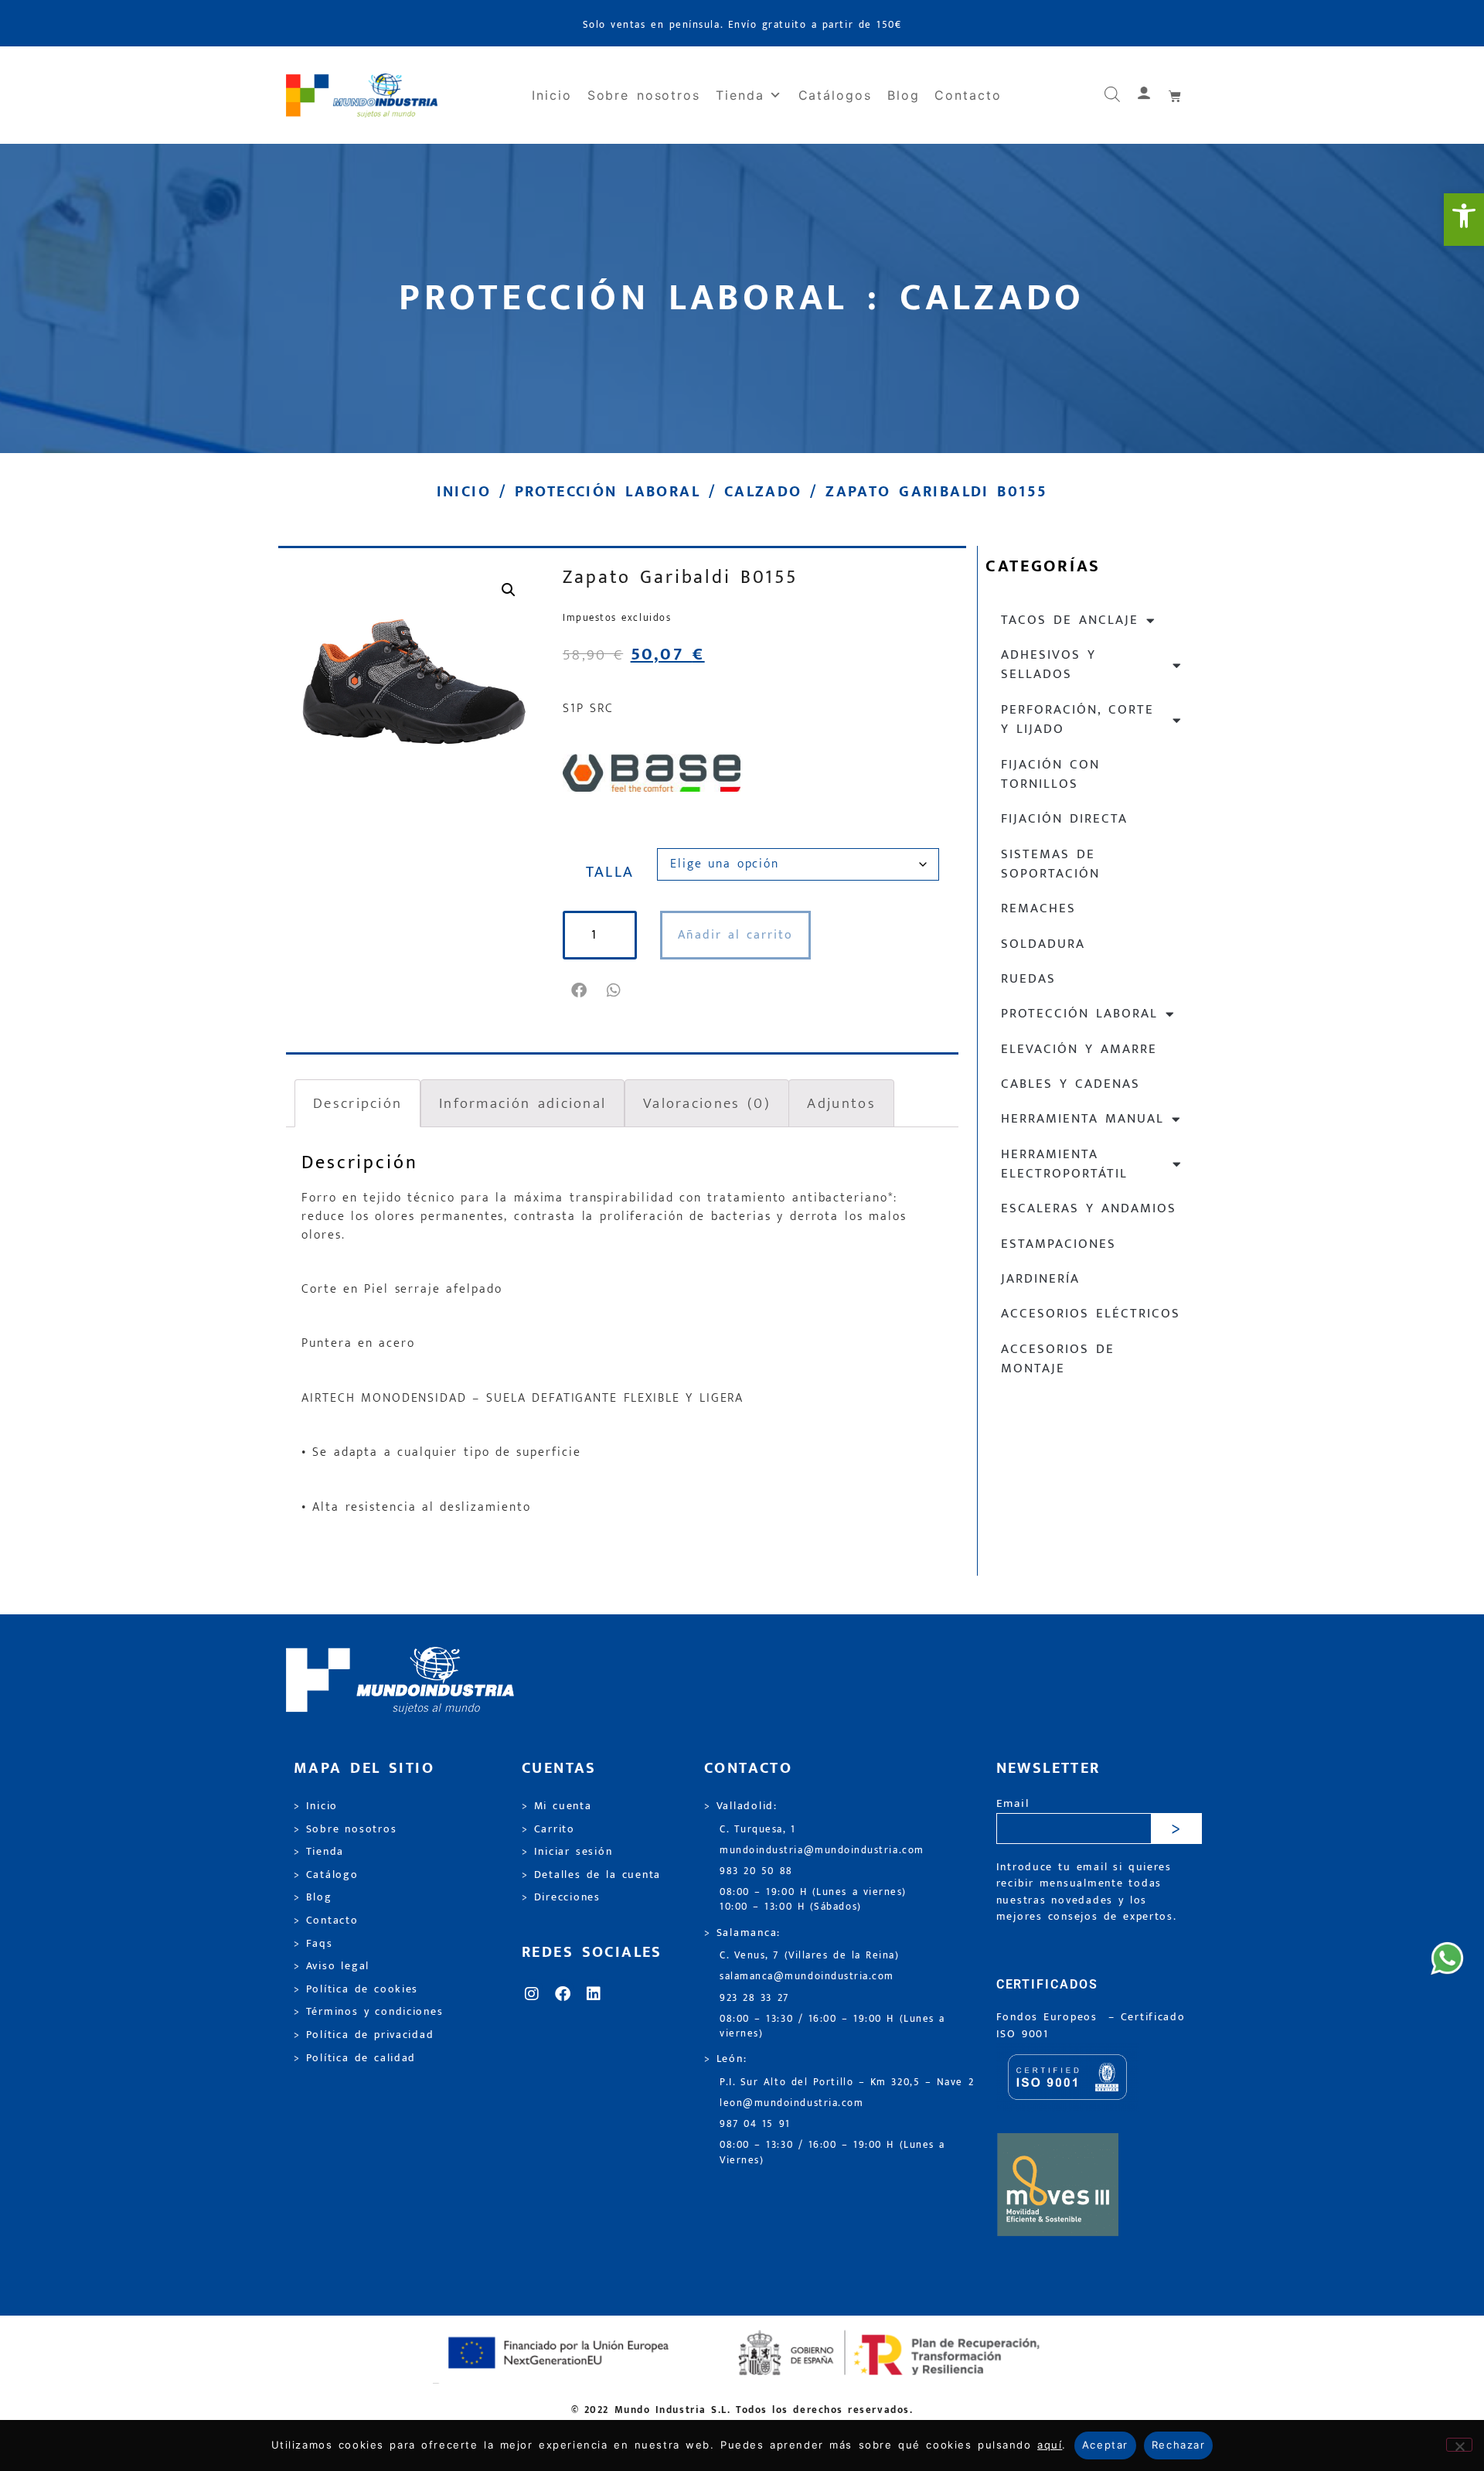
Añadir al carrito (735, 935)
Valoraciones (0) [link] (707, 1103)
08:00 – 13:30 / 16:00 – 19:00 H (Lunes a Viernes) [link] (832, 2152)
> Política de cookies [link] (356, 1989)
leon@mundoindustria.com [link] (791, 2103)
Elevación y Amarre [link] (1079, 1049)
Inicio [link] (552, 95)
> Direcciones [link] (561, 1897)
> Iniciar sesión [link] (567, 1852)
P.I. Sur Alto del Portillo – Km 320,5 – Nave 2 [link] (847, 2082)
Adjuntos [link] (841, 1103)
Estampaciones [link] (1059, 1244)
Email (1013, 1804)
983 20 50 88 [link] (756, 1871)
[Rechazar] (1459, 2445)
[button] (580, 990)
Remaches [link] (1038, 908)
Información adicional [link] (522, 1103)
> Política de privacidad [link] (364, 2035)
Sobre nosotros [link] (644, 95)
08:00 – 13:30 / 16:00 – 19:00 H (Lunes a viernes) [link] (832, 2026)
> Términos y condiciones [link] (368, 2012)
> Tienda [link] (319, 1852)
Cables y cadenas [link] (1070, 1084)
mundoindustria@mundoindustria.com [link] (822, 1851)
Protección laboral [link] (608, 492)
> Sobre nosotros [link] (345, 1829)
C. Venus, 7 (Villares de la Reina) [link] (810, 1956)
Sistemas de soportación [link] (1050, 864)
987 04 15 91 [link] (755, 2124)
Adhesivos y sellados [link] (1048, 665)
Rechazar (1178, 2445)
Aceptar (1105, 2445)
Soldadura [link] (1043, 944)
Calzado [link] (763, 492)
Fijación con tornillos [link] (1050, 774)
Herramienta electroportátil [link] (1064, 1164)
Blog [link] (904, 95)
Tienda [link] (740, 95)
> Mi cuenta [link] (557, 1806)
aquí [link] (1050, 2445)
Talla (610, 872)
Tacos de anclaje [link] (1070, 620)
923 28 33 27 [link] (754, 1998)
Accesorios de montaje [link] (1058, 1359)
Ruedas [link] (1028, 979)
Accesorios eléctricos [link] (1091, 1314)
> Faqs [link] (313, 1944)
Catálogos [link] (835, 95)
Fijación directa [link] (1064, 819)
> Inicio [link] (316, 1806)
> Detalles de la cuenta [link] (591, 1875)
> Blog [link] (313, 1897)
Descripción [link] (357, 1103)
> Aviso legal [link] (332, 1966)
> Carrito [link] (548, 1829)
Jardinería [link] (1040, 1279)
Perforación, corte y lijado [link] (1077, 719)
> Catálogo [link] (326, 1875)
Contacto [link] (968, 95)
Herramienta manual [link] (1082, 1119)
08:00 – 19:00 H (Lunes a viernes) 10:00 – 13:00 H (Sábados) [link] (813, 1900)
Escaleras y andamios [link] (1089, 1208)
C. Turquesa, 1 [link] (758, 1830)
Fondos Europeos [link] (1050, 2017)
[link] (1464, 220)
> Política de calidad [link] (355, 2058)
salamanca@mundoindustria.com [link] (807, 1977)
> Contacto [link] (326, 1921)
